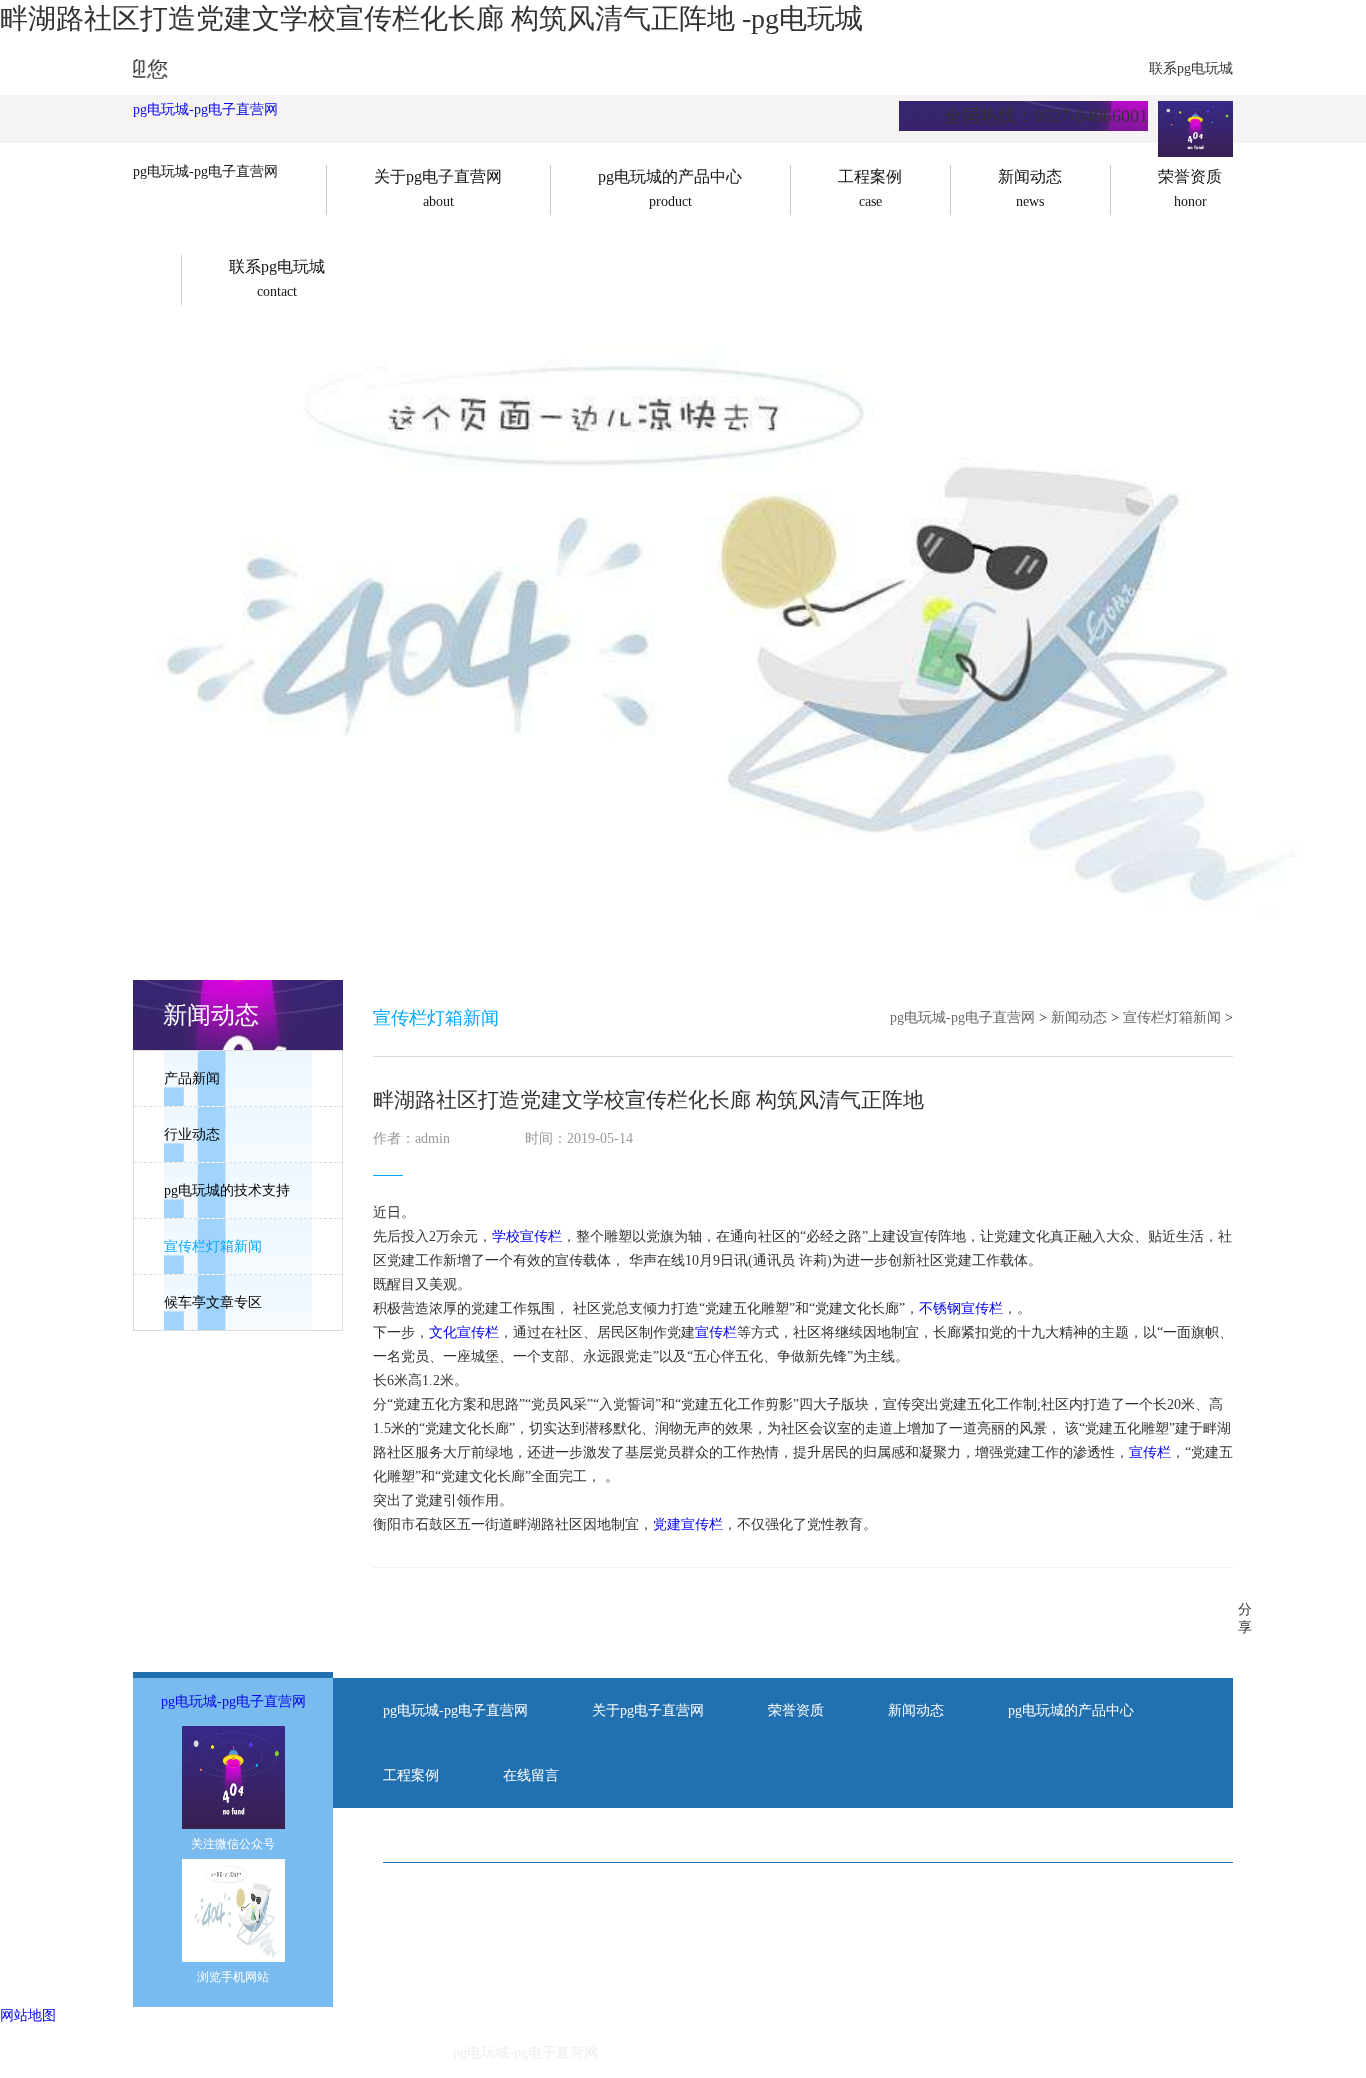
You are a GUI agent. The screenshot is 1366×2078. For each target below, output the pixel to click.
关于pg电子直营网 (648, 1710)
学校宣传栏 (527, 1236)
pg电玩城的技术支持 (227, 1190)
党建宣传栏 (688, 1524)
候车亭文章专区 (213, 1302)
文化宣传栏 (464, 1332)
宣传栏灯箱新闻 (213, 1246)
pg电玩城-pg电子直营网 (205, 109)
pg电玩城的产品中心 (1071, 1710)
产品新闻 (192, 1078)
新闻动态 (1079, 1017)
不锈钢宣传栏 (961, 1308)
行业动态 (192, 1134)
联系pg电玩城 (1191, 68)
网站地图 (28, 2015)
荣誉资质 (796, 1710)
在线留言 (531, 1775)
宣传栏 (716, 1332)
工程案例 (411, 1775)
